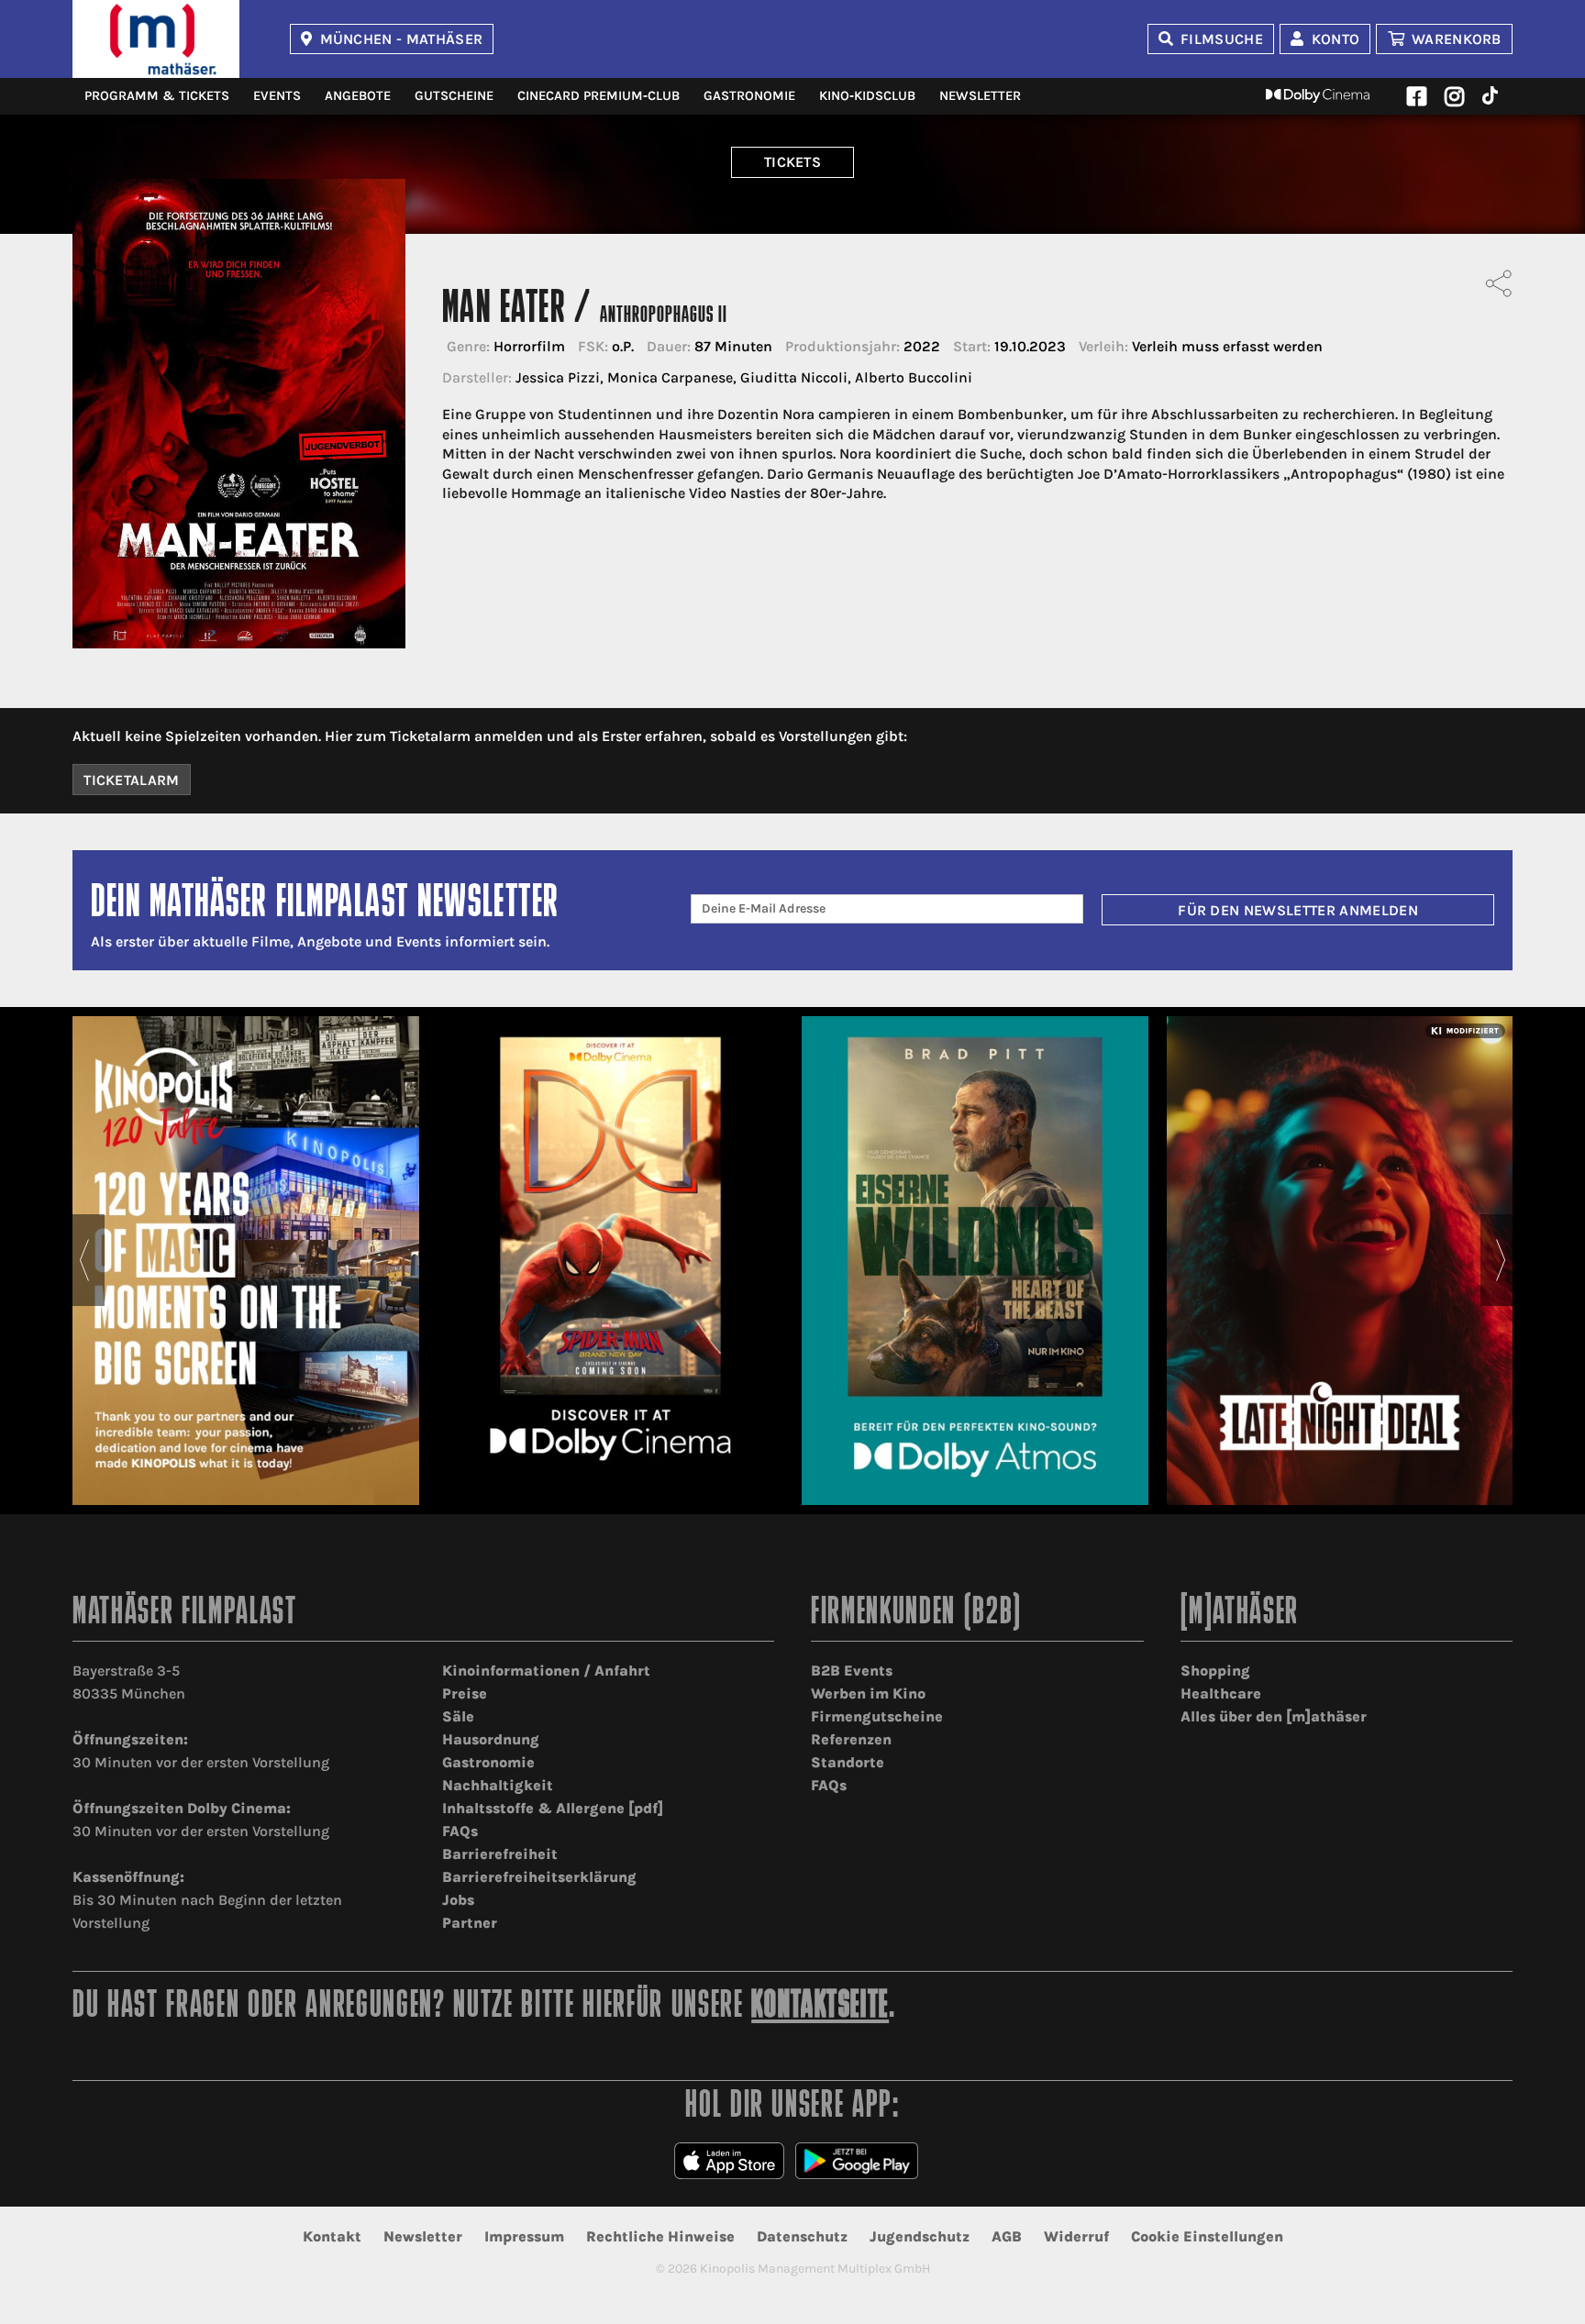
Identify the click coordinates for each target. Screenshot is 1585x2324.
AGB (1007, 2236)
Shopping (1215, 1671)
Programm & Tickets (157, 96)
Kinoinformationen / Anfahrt (546, 1671)
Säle (458, 1716)
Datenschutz (802, 2236)
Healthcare (1221, 1693)
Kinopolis (156, 39)
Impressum (524, 2236)
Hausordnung (491, 1739)
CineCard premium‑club (599, 96)
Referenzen (851, 1739)
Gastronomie (749, 96)
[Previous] (84, 1260)
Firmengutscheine (877, 1716)
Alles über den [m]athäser (1274, 1716)
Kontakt (332, 2236)
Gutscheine (454, 96)
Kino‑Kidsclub (867, 96)
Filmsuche (1222, 39)
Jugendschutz (920, 2236)
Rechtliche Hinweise (660, 2236)
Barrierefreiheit (500, 1854)
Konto (1336, 39)
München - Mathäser (402, 39)
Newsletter (980, 96)
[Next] (1501, 1260)
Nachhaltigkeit (498, 1785)
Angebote (358, 96)
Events (277, 96)
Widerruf (1076, 2236)
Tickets (792, 162)
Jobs (458, 1900)
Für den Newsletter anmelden (1298, 910)
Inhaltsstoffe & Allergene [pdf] (553, 1808)
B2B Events (852, 1671)
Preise (465, 1693)
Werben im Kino (868, 1693)
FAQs (460, 1831)
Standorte (848, 1762)
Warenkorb (1457, 39)
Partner (470, 1923)
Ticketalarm (132, 780)
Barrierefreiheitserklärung (539, 1877)
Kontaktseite (820, 2007)
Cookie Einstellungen (1207, 2236)
